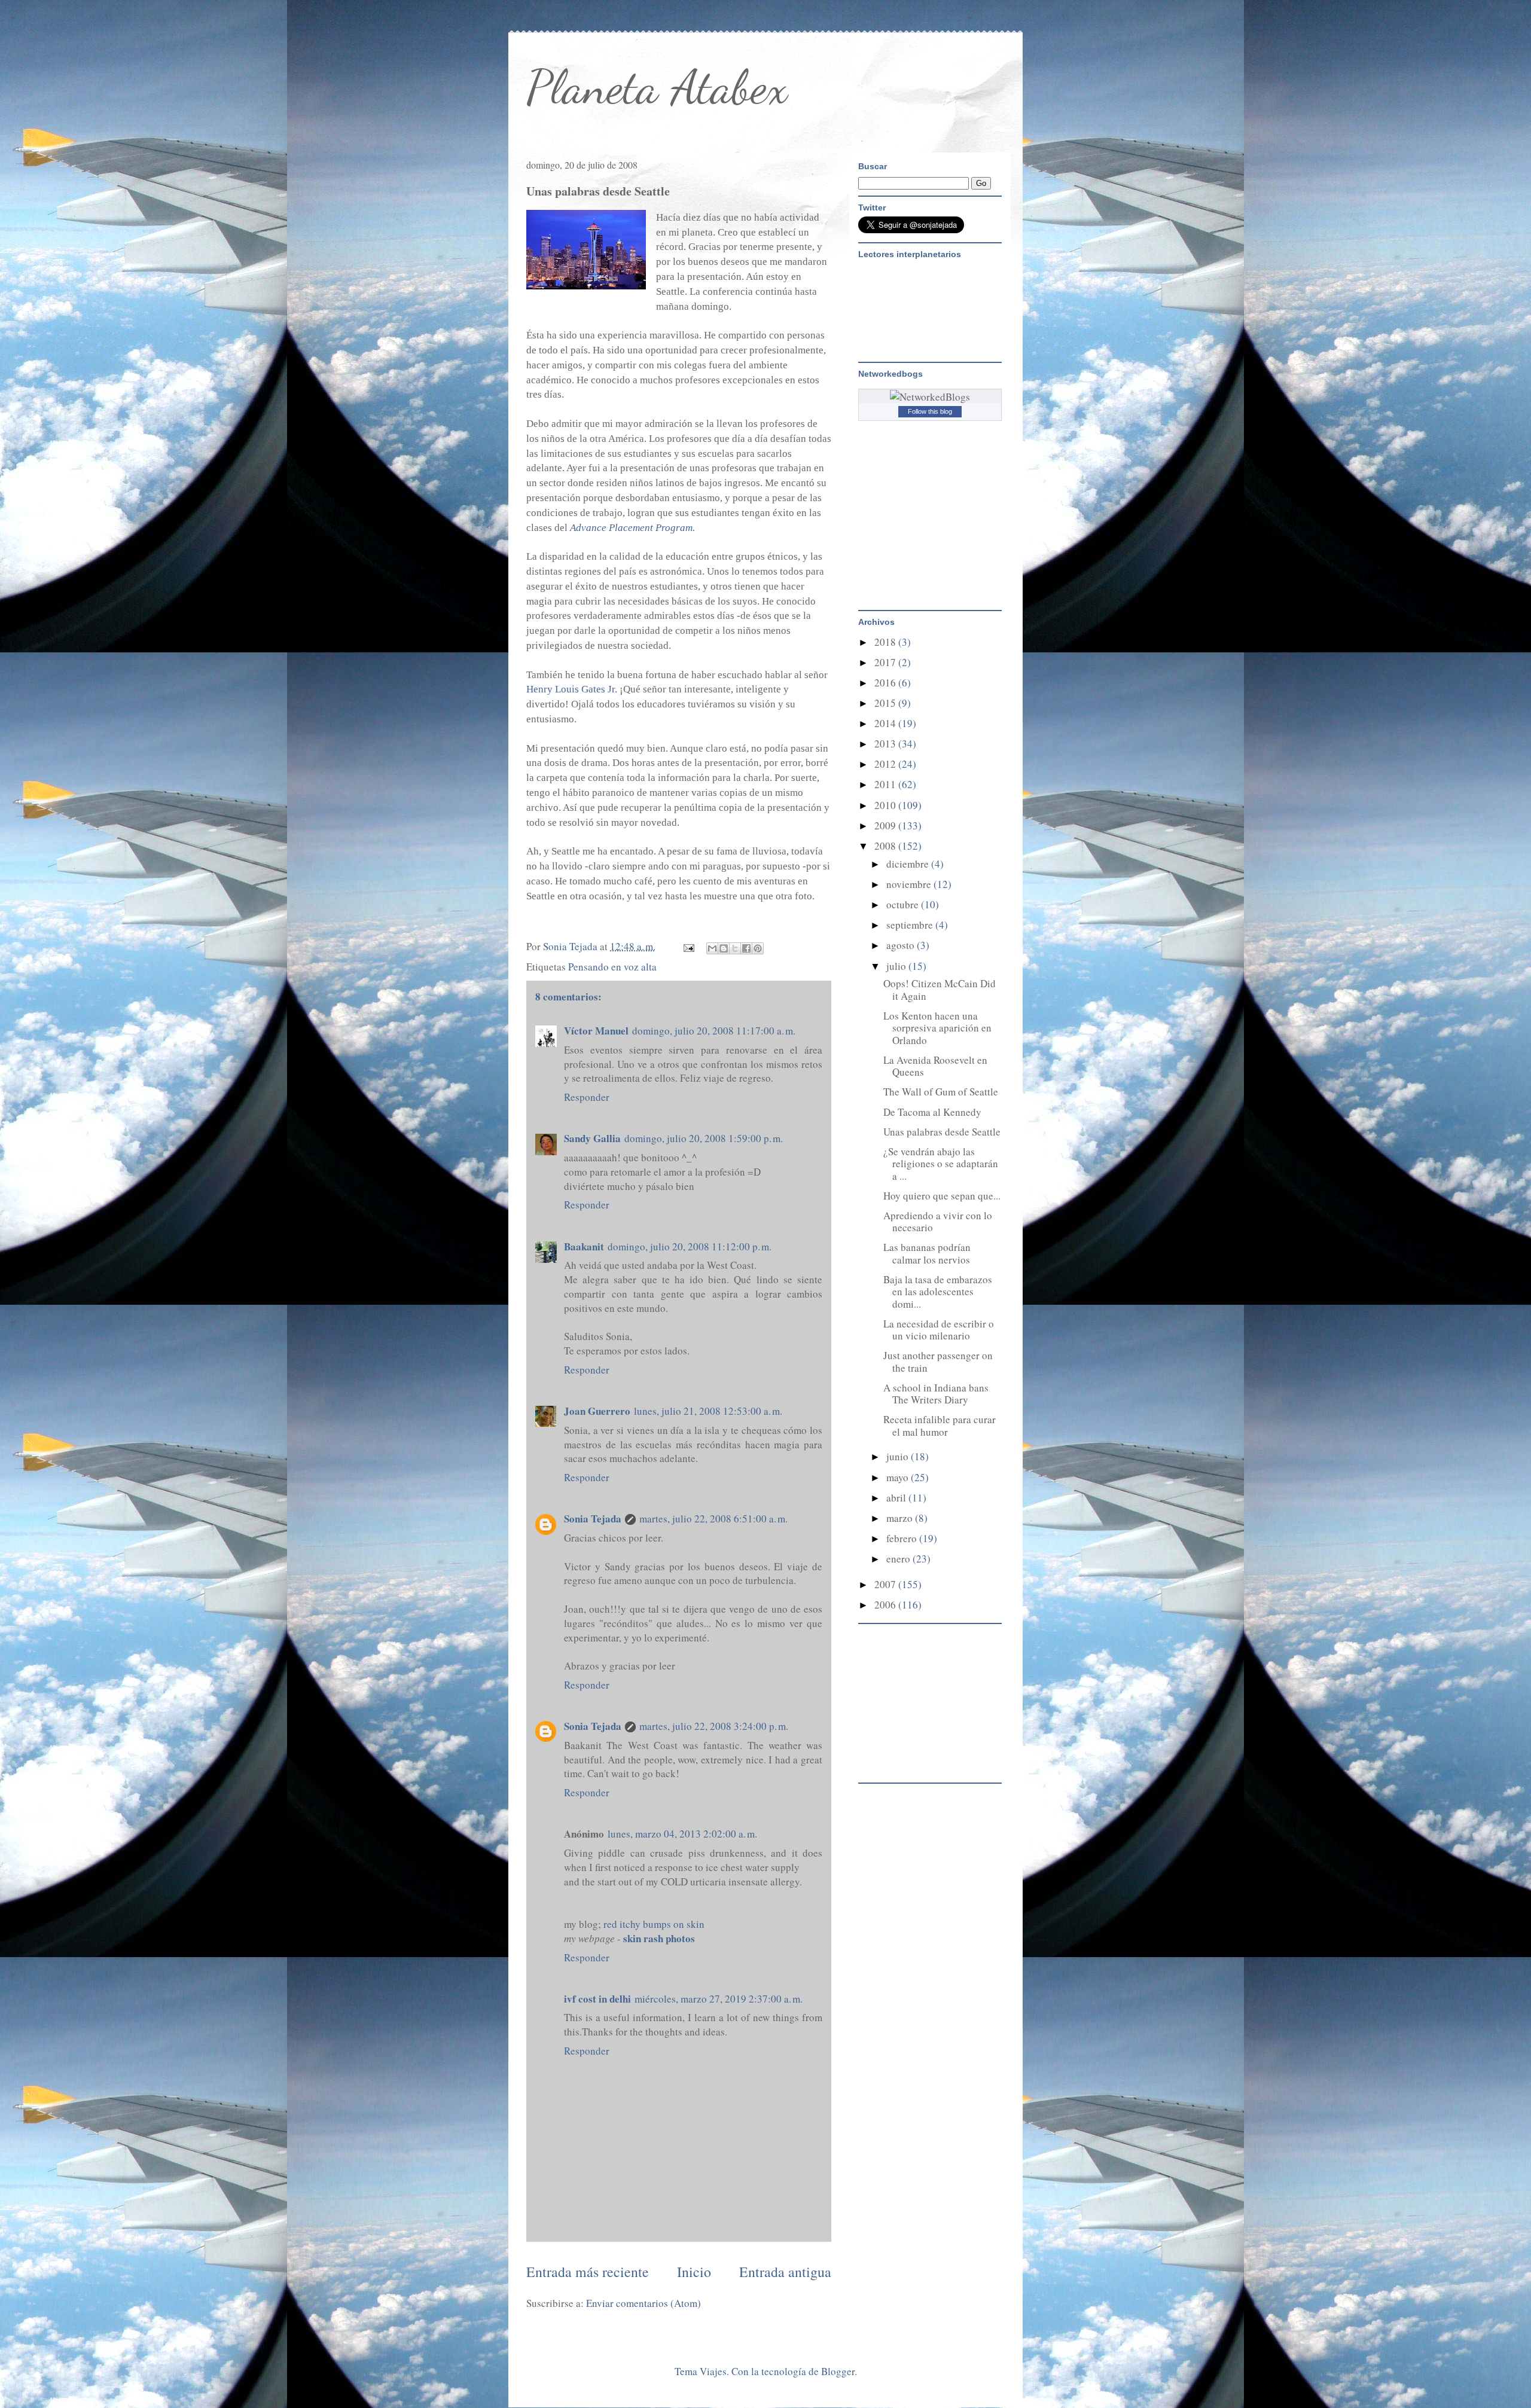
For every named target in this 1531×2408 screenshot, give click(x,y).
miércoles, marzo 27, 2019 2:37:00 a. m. (719, 1999)
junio (899, 1456)
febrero (903, 1538)
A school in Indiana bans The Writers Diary (936, 1394)
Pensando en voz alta (612, 967)
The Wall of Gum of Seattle (941, 1092)
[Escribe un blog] (724, 948)
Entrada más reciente (588, 2272)
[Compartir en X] (735, 948)
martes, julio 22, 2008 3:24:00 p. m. (714, 1726)
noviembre (910, 884)
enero (899, 1559)
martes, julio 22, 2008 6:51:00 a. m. (713, 1519)
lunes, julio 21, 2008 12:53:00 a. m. (708, 1411)
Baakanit (584, 1246)
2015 (886, 703)
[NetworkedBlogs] (930, 397)
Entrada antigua (785, 2272)
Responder (587, 1097)
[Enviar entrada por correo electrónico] (687, 946)
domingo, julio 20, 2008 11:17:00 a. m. (714, 1031)
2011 (886, 784)
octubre (904, 904)
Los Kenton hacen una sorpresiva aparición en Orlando (937, 1028)
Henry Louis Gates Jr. (572, 689)
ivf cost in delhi (597, 1999)
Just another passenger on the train (938, 1361)
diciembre (909, 864)
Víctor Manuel (596, 1031)
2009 (886, 825)
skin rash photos (659, 1938)
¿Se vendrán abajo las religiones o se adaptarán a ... (941, 1164)
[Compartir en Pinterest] (758, 948)
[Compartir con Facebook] (746, 948)
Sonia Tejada (593, 1519)
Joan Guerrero (597, 1411)
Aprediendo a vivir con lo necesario (938, 1221)
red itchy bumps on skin (654, 1924)
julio (897, 966)
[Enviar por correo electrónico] (712, 948)
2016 (886, 683)
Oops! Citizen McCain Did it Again (940, 989)
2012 (886, 764)
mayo (899, 1477)
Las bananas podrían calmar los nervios (927, 1253)
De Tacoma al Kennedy (932, 1112)
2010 (886, 805)
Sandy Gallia (592, 1138)
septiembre (911, 925)
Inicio (694, 2272)
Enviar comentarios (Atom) (643, 2303)
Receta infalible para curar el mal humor (940, 1425)
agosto (902, 945)
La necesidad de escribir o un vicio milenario (939, 1330)
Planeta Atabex (657, 87)
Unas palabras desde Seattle (942, 1132)
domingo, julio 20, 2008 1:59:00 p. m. (704, 1138)
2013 (886, 744)
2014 (886, 723)
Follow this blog (930, 411)
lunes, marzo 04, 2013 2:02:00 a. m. (682, 1834)
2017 (886, 662)
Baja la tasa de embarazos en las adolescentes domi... (938, 1292)
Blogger (838, 2371)
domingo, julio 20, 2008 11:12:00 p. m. (690, 1246)
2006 (886, 1605)
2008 (886, 846)
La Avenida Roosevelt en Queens (935, 1066)
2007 (886, 1584)
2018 (886, 642)
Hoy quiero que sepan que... (942, 1196)
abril (897, 1498)
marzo (901, 1518)
